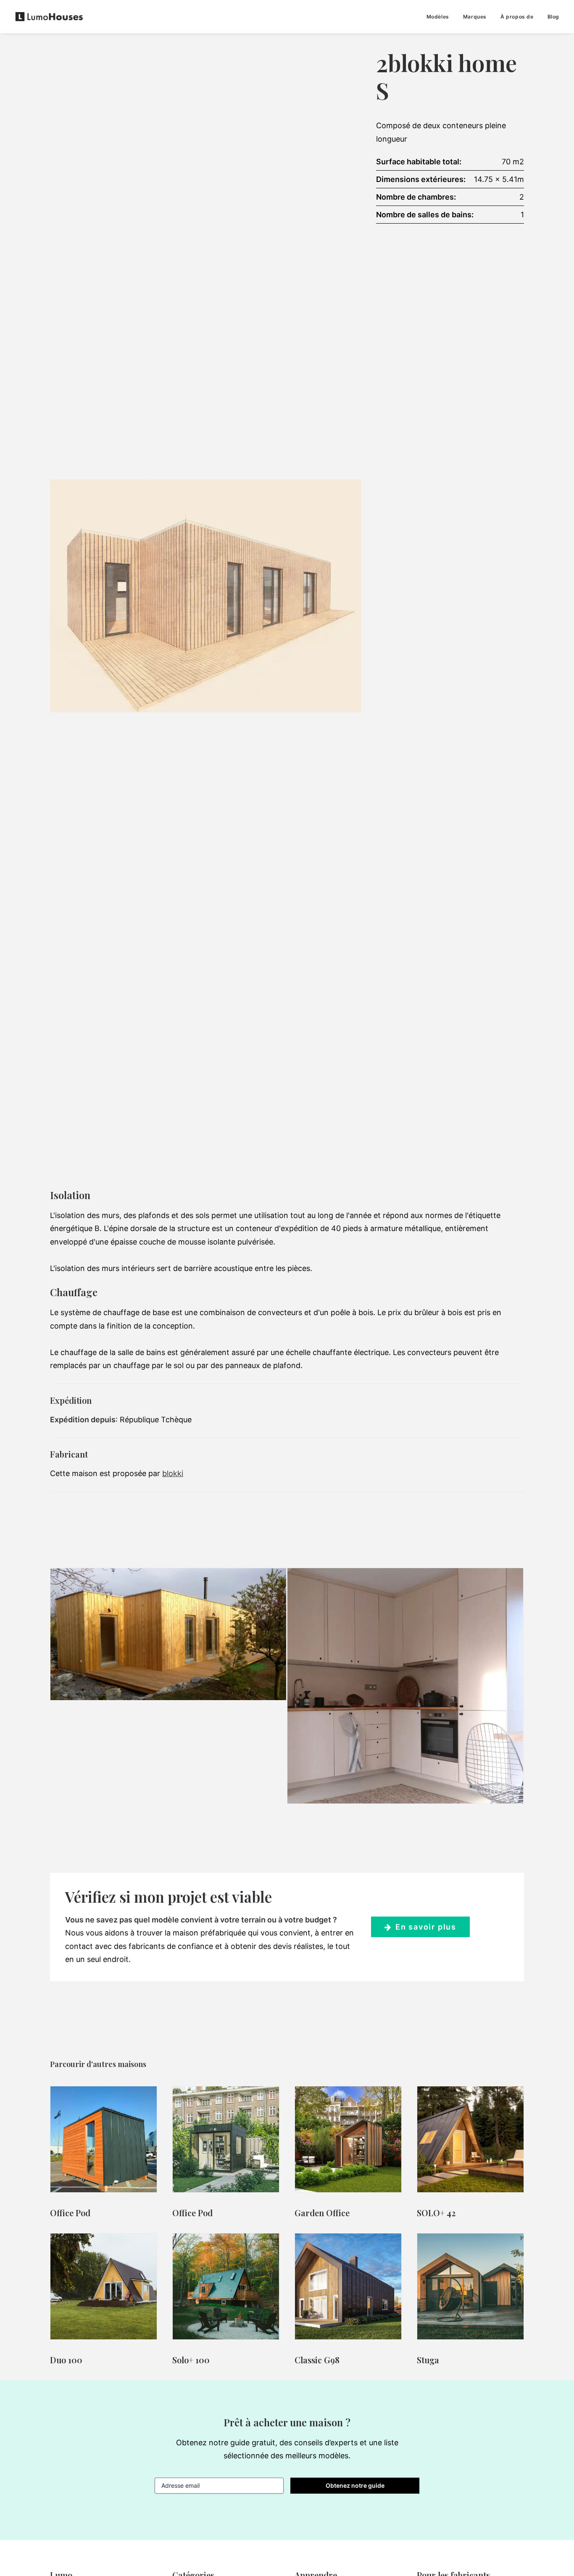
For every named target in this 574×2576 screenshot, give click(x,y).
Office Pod (70, 2213)
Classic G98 (317, 2360)
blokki (173, 1473)
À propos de (517, 17)
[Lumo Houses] (49, 17)
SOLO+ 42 (436, 2213)
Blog (553, 17)
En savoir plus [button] (426, 1927)
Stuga (428, 2360)
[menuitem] (441, 17)
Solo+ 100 (191, 2360)
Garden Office (322, 2213)
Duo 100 (66, 2360)
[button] (104, 2139)
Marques (475, 17)
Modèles (438, 17)
